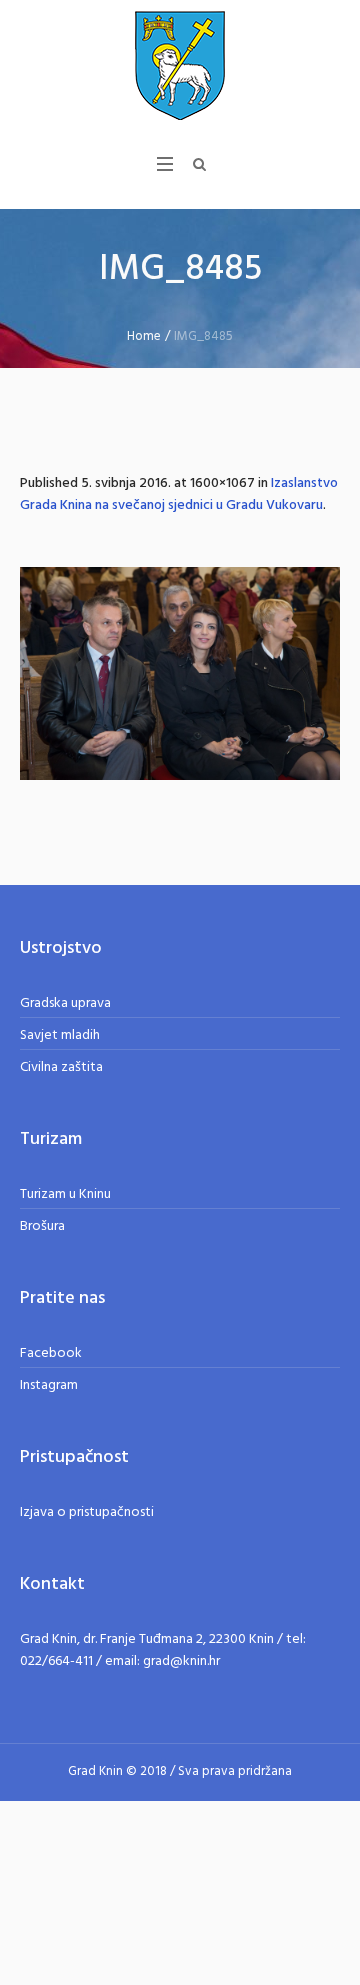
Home (144, 336)
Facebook (51, 1353)
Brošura (42, 1226)
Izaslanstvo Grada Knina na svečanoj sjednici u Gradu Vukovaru (179, 494)
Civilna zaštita (61, 1067)
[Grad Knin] (180, 65)
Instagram (49, 1385)
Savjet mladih (60, 1035)
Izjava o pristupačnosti (87, 1512)
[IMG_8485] (180, 673)
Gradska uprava (65, 1003)
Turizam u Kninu (65, 1194)
